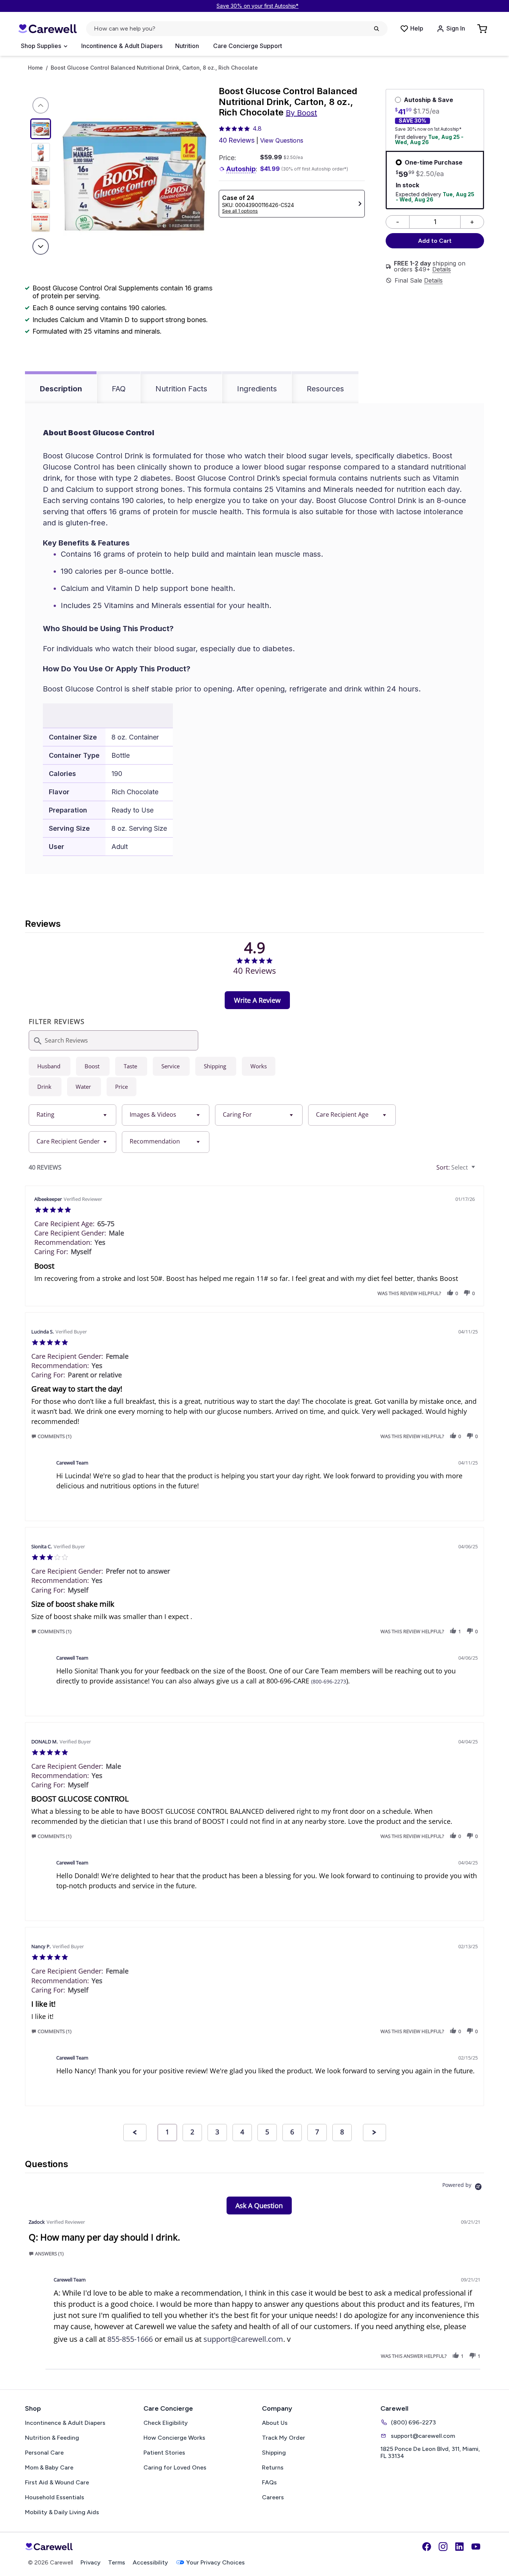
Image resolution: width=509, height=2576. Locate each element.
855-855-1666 (130, 2339)
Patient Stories (164, 2453)
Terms (117, 2562)
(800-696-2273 (329, 1681)
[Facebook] (427, 2547)
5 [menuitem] (267, 2132)
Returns (273, 2467)
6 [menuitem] (292, 2132)
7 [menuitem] (317, 2132)
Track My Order (284, 2438)
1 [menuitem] (167, 2132)
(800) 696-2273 (413, 2422)
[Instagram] (443, 2547)
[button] (450, 1293)
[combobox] (72, 1115)
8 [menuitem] (342, 2132)
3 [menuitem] (217, 2132)
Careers (273, 2497)
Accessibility (150, 2562)
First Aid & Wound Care (57, 2482)
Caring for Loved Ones (175, 2467)
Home (35, 68)
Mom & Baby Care (49, 2467)
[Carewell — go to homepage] (47, 29)
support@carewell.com (243, 2339)
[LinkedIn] (459, 2547)
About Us (275, 2423)
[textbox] (479, 1170)
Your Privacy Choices (216, 2562)
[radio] (50, 1066)
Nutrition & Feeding (52, 2438)
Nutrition (187, 46)
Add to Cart (435, 241)
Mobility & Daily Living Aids (62, 2512)
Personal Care (44, 2453)
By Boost (301, 113)
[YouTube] (476, 2547)
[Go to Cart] (483, 29)
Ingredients (257, 389)
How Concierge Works (174, 2438)
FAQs (269, 2482)
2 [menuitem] (192, 2132)
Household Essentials (55, 2497)
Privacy (91, 2562)
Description (61, 389)
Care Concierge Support (248, 46)
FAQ (119, 389)
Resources (325, 389)
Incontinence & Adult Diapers (122, 46)
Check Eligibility (166, 2423)
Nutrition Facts (181, 389)
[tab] (257, 1000)
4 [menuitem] (242, 2132)
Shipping (274, 2453)
